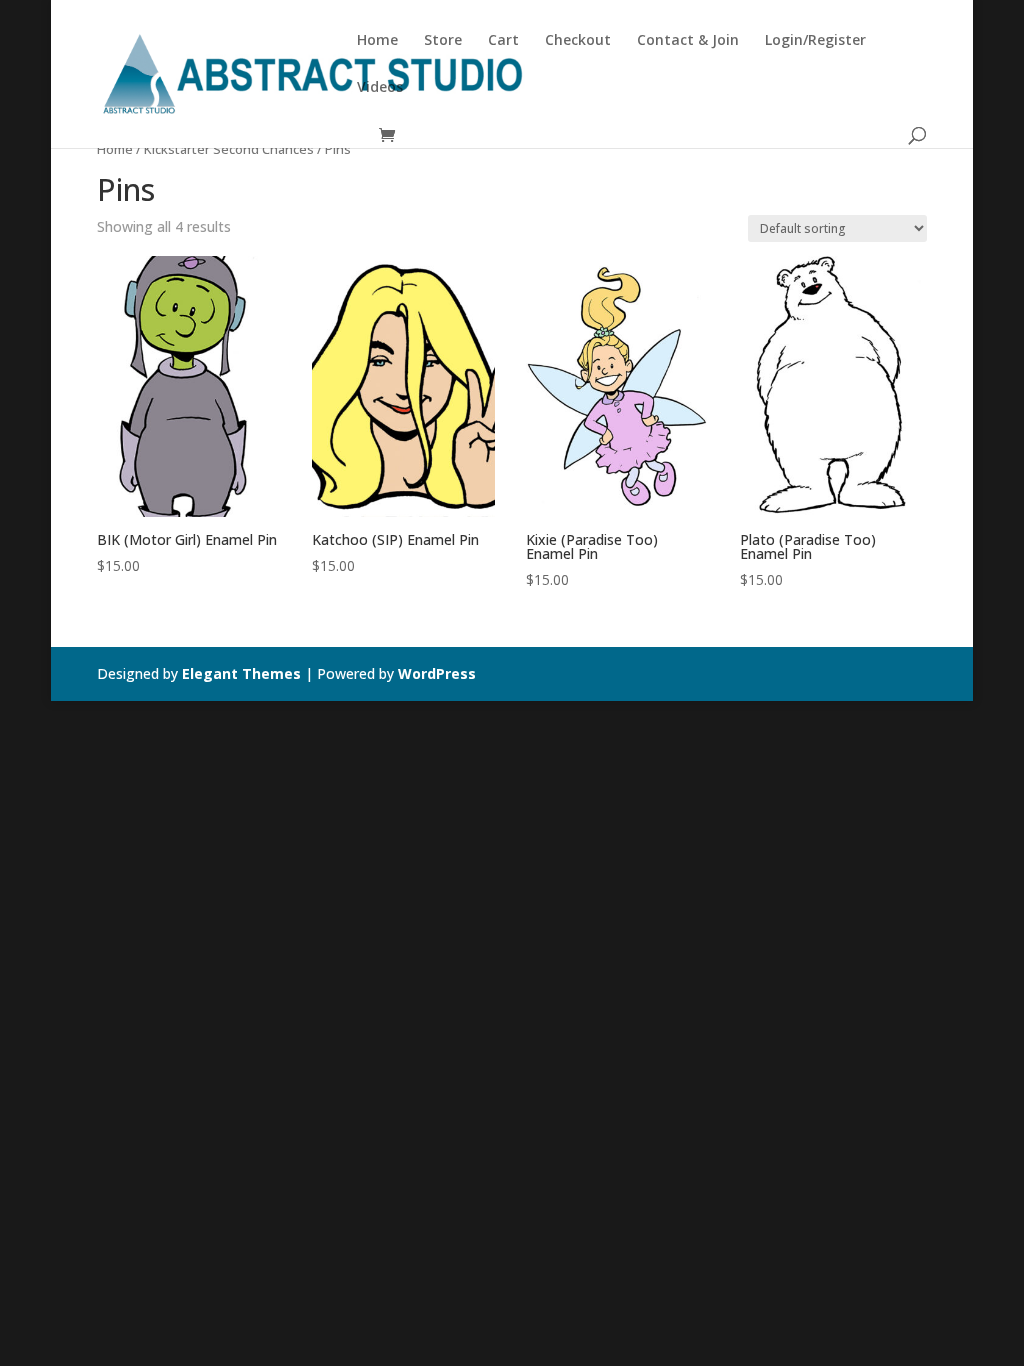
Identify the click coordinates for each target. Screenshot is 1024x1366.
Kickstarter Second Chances (229, 149)
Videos (380, 88)
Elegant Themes (241, 673)
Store (443, 41)
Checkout (578, 41)
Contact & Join (688, 41)
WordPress (437, 673)
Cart (503, 41)
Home (377, 41)
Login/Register (815, 41)
